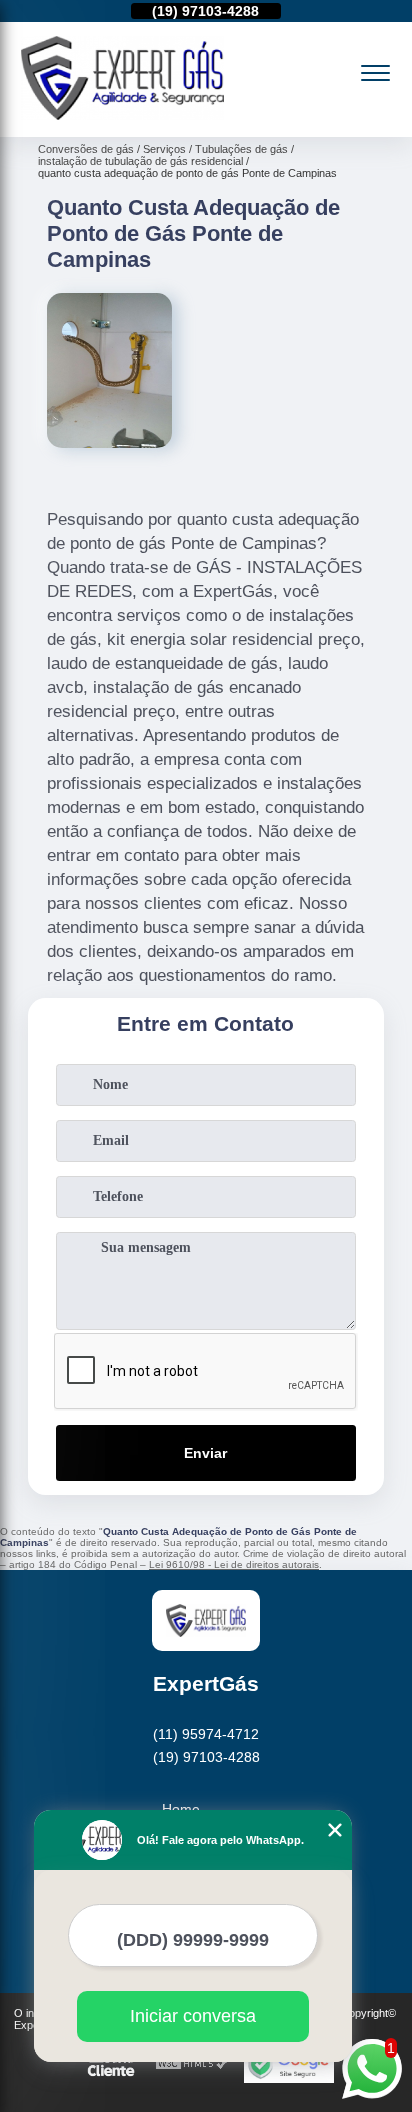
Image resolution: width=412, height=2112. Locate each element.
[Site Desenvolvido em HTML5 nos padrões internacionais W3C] (192, 2064)
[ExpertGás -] (122, 115)
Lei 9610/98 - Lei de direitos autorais (234, 1564)
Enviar (205, 1453)
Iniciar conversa (193, 2016)
